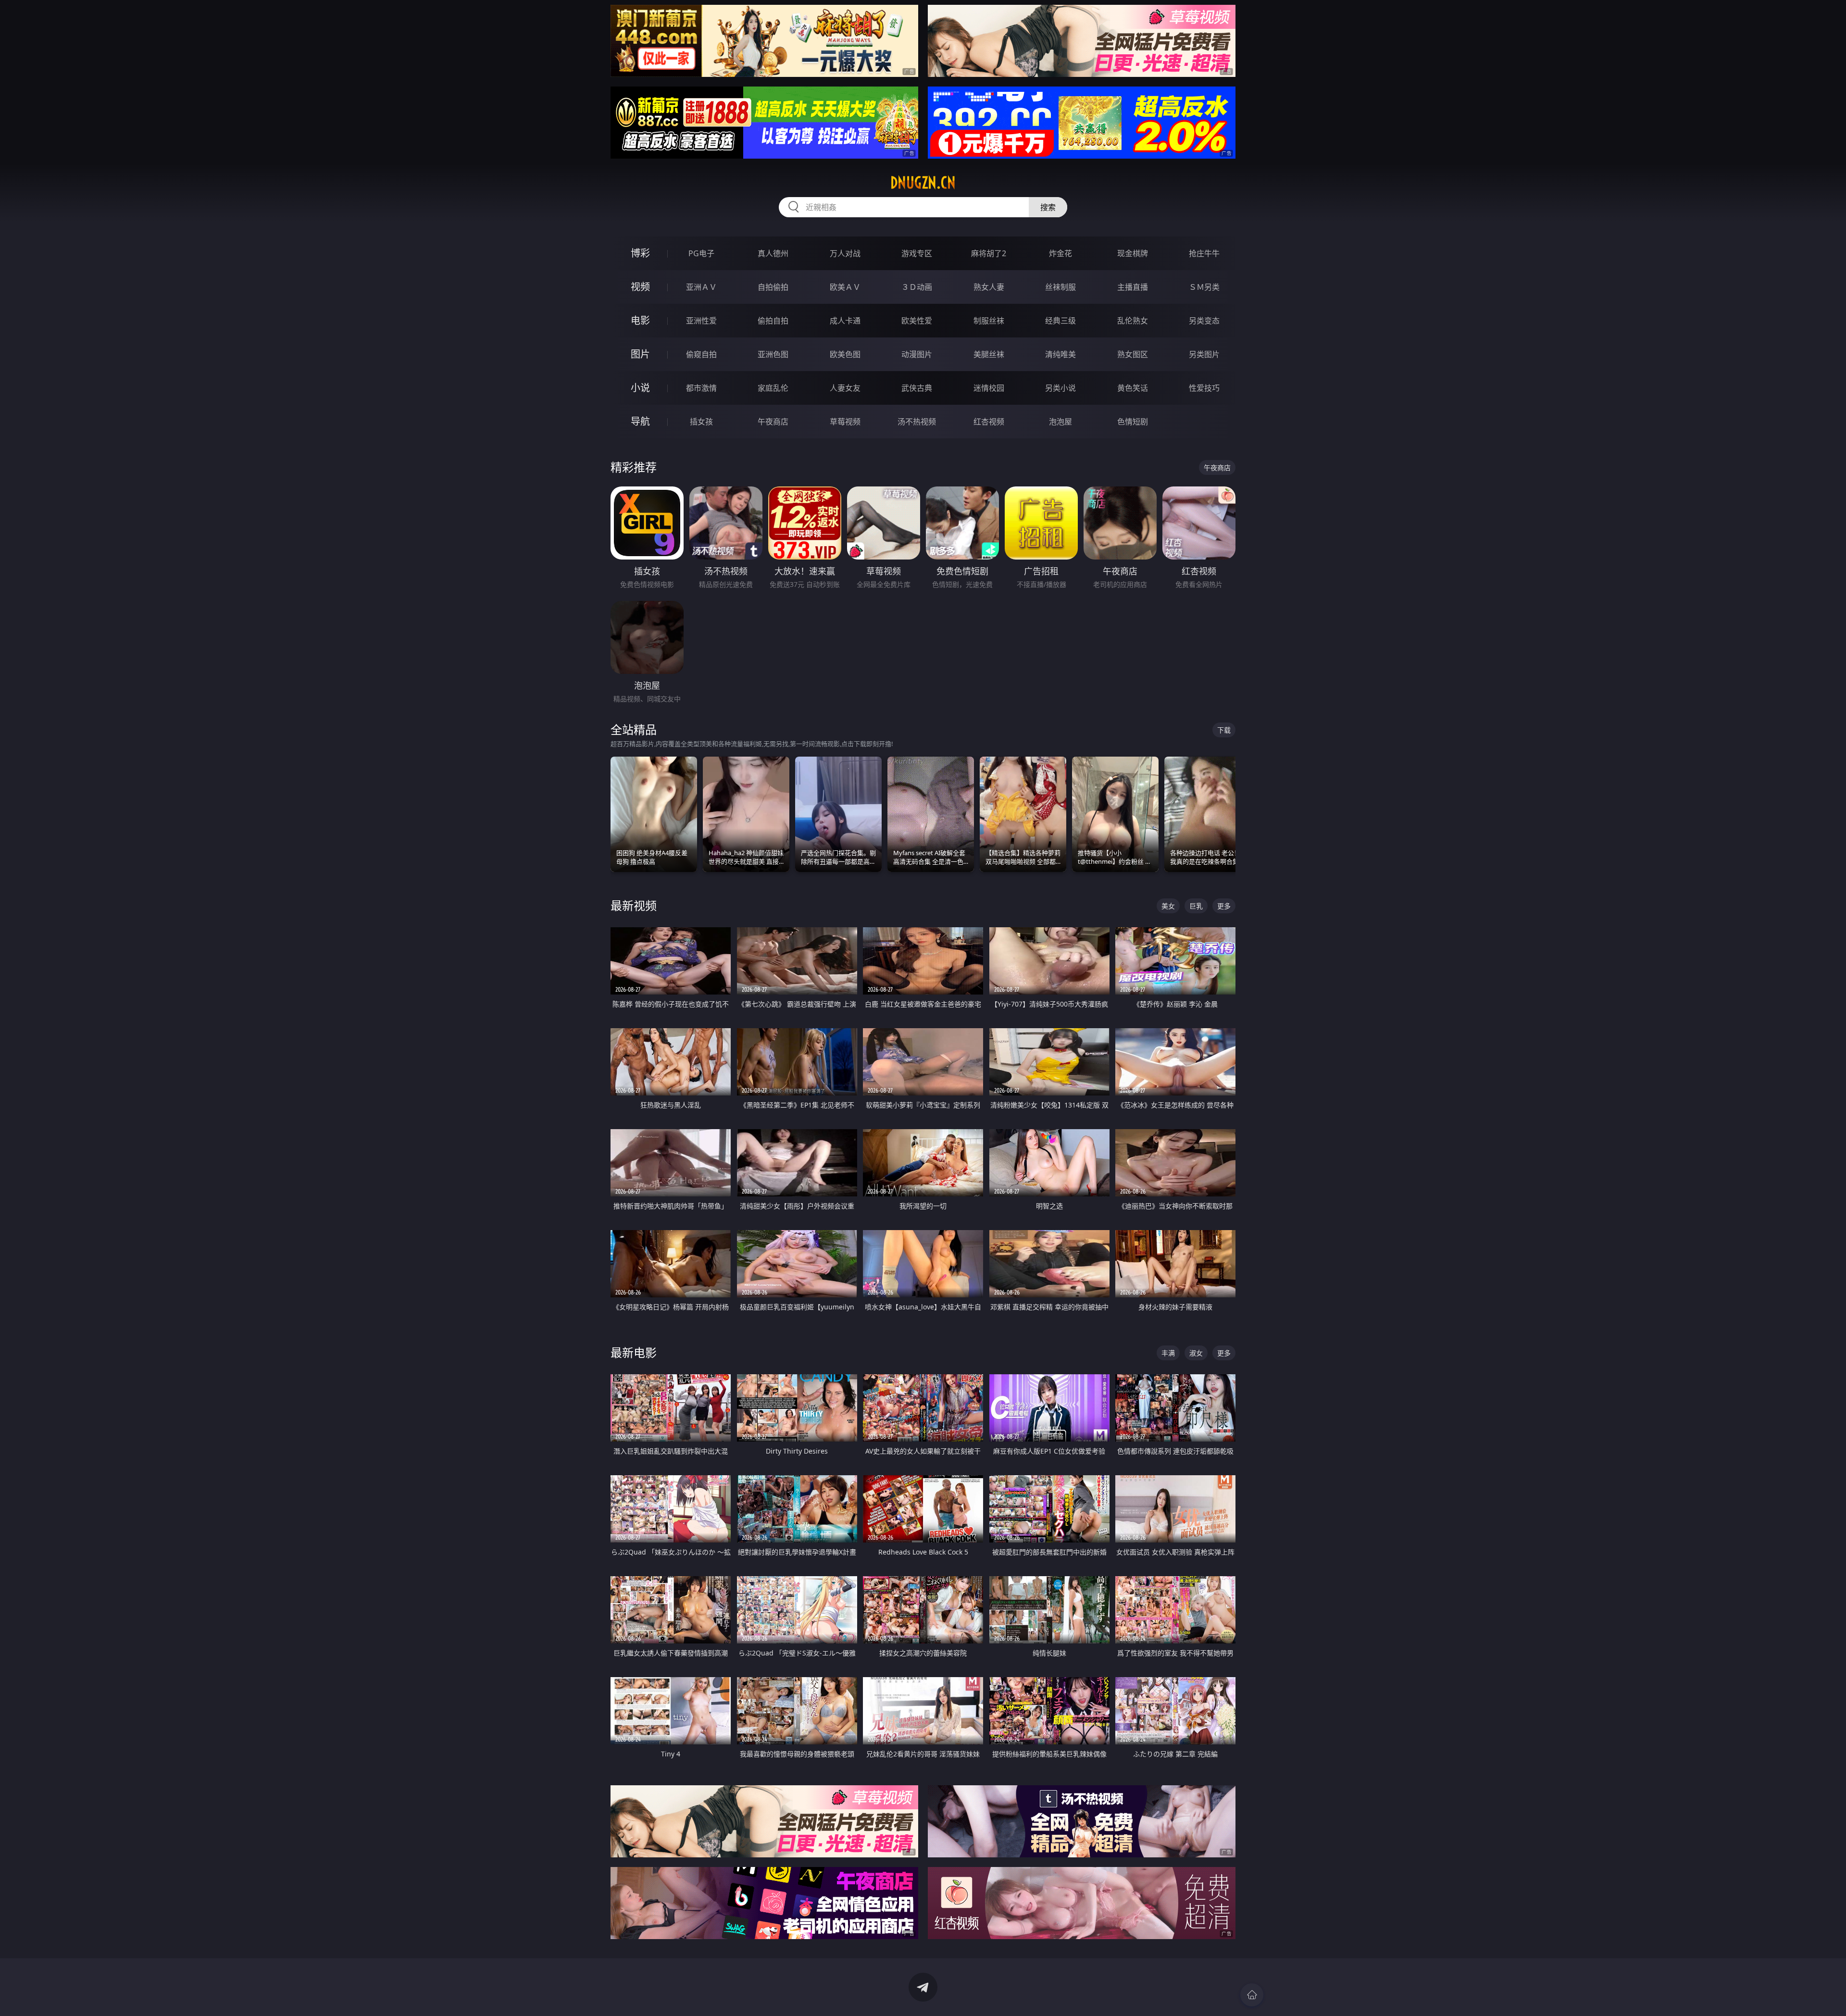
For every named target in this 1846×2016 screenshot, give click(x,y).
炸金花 (1060, 253)
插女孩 (701, 422)
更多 (1224, 906)
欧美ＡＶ (845, 287)
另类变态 (1204, 321)
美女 (1168, 906)
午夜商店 (773, 422)
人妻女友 (845, 388)
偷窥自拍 (701, 354)
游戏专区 (917, 253)
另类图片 (1204, 354)
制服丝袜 (989, 321)
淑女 (1196, 1353)
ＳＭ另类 (1204, 287)
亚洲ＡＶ (701, 287)
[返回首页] (1252, 1995)
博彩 (640, 253)
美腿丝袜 (989, 354)
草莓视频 (845, 422)
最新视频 (634, 905)
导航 (640, 421)
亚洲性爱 (701, 321)
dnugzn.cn (923, 183)
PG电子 (701, 253)
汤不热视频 (917, 422)
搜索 (1048, 207)
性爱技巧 (1204, 388)
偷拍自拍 (773, 321)
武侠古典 (917, 388)
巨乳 (1196, 906)
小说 (640, 388)
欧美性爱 (917, 321)
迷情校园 (989, 388)
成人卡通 (845, 321)
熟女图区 (1133, 354)
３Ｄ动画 (917, 287)
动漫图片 (917, 354)
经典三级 (1060, 321)
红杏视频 (989, 422)
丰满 (1168, 1353)
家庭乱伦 (773, 388)
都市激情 (701, 388)
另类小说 (1060, 388)
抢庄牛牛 (1204, 253)
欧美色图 (845, 354)
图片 (640, 354)
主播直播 (1133, 287)
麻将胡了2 (989, 253)
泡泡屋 (1060, 422)
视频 (640, 287)
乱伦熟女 (1133, 321)
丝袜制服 (1060, 287)
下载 (1224, 730)
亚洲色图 (773, 354)
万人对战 (845, 253)
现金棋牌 (1133, 253)
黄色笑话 (1133, 388)
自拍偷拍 (773, 287)
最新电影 (634, 1352)
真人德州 (773, 253)
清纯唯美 (1060, 354)
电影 (640, 320)
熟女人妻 (989, 287)
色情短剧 (1133, 422)
